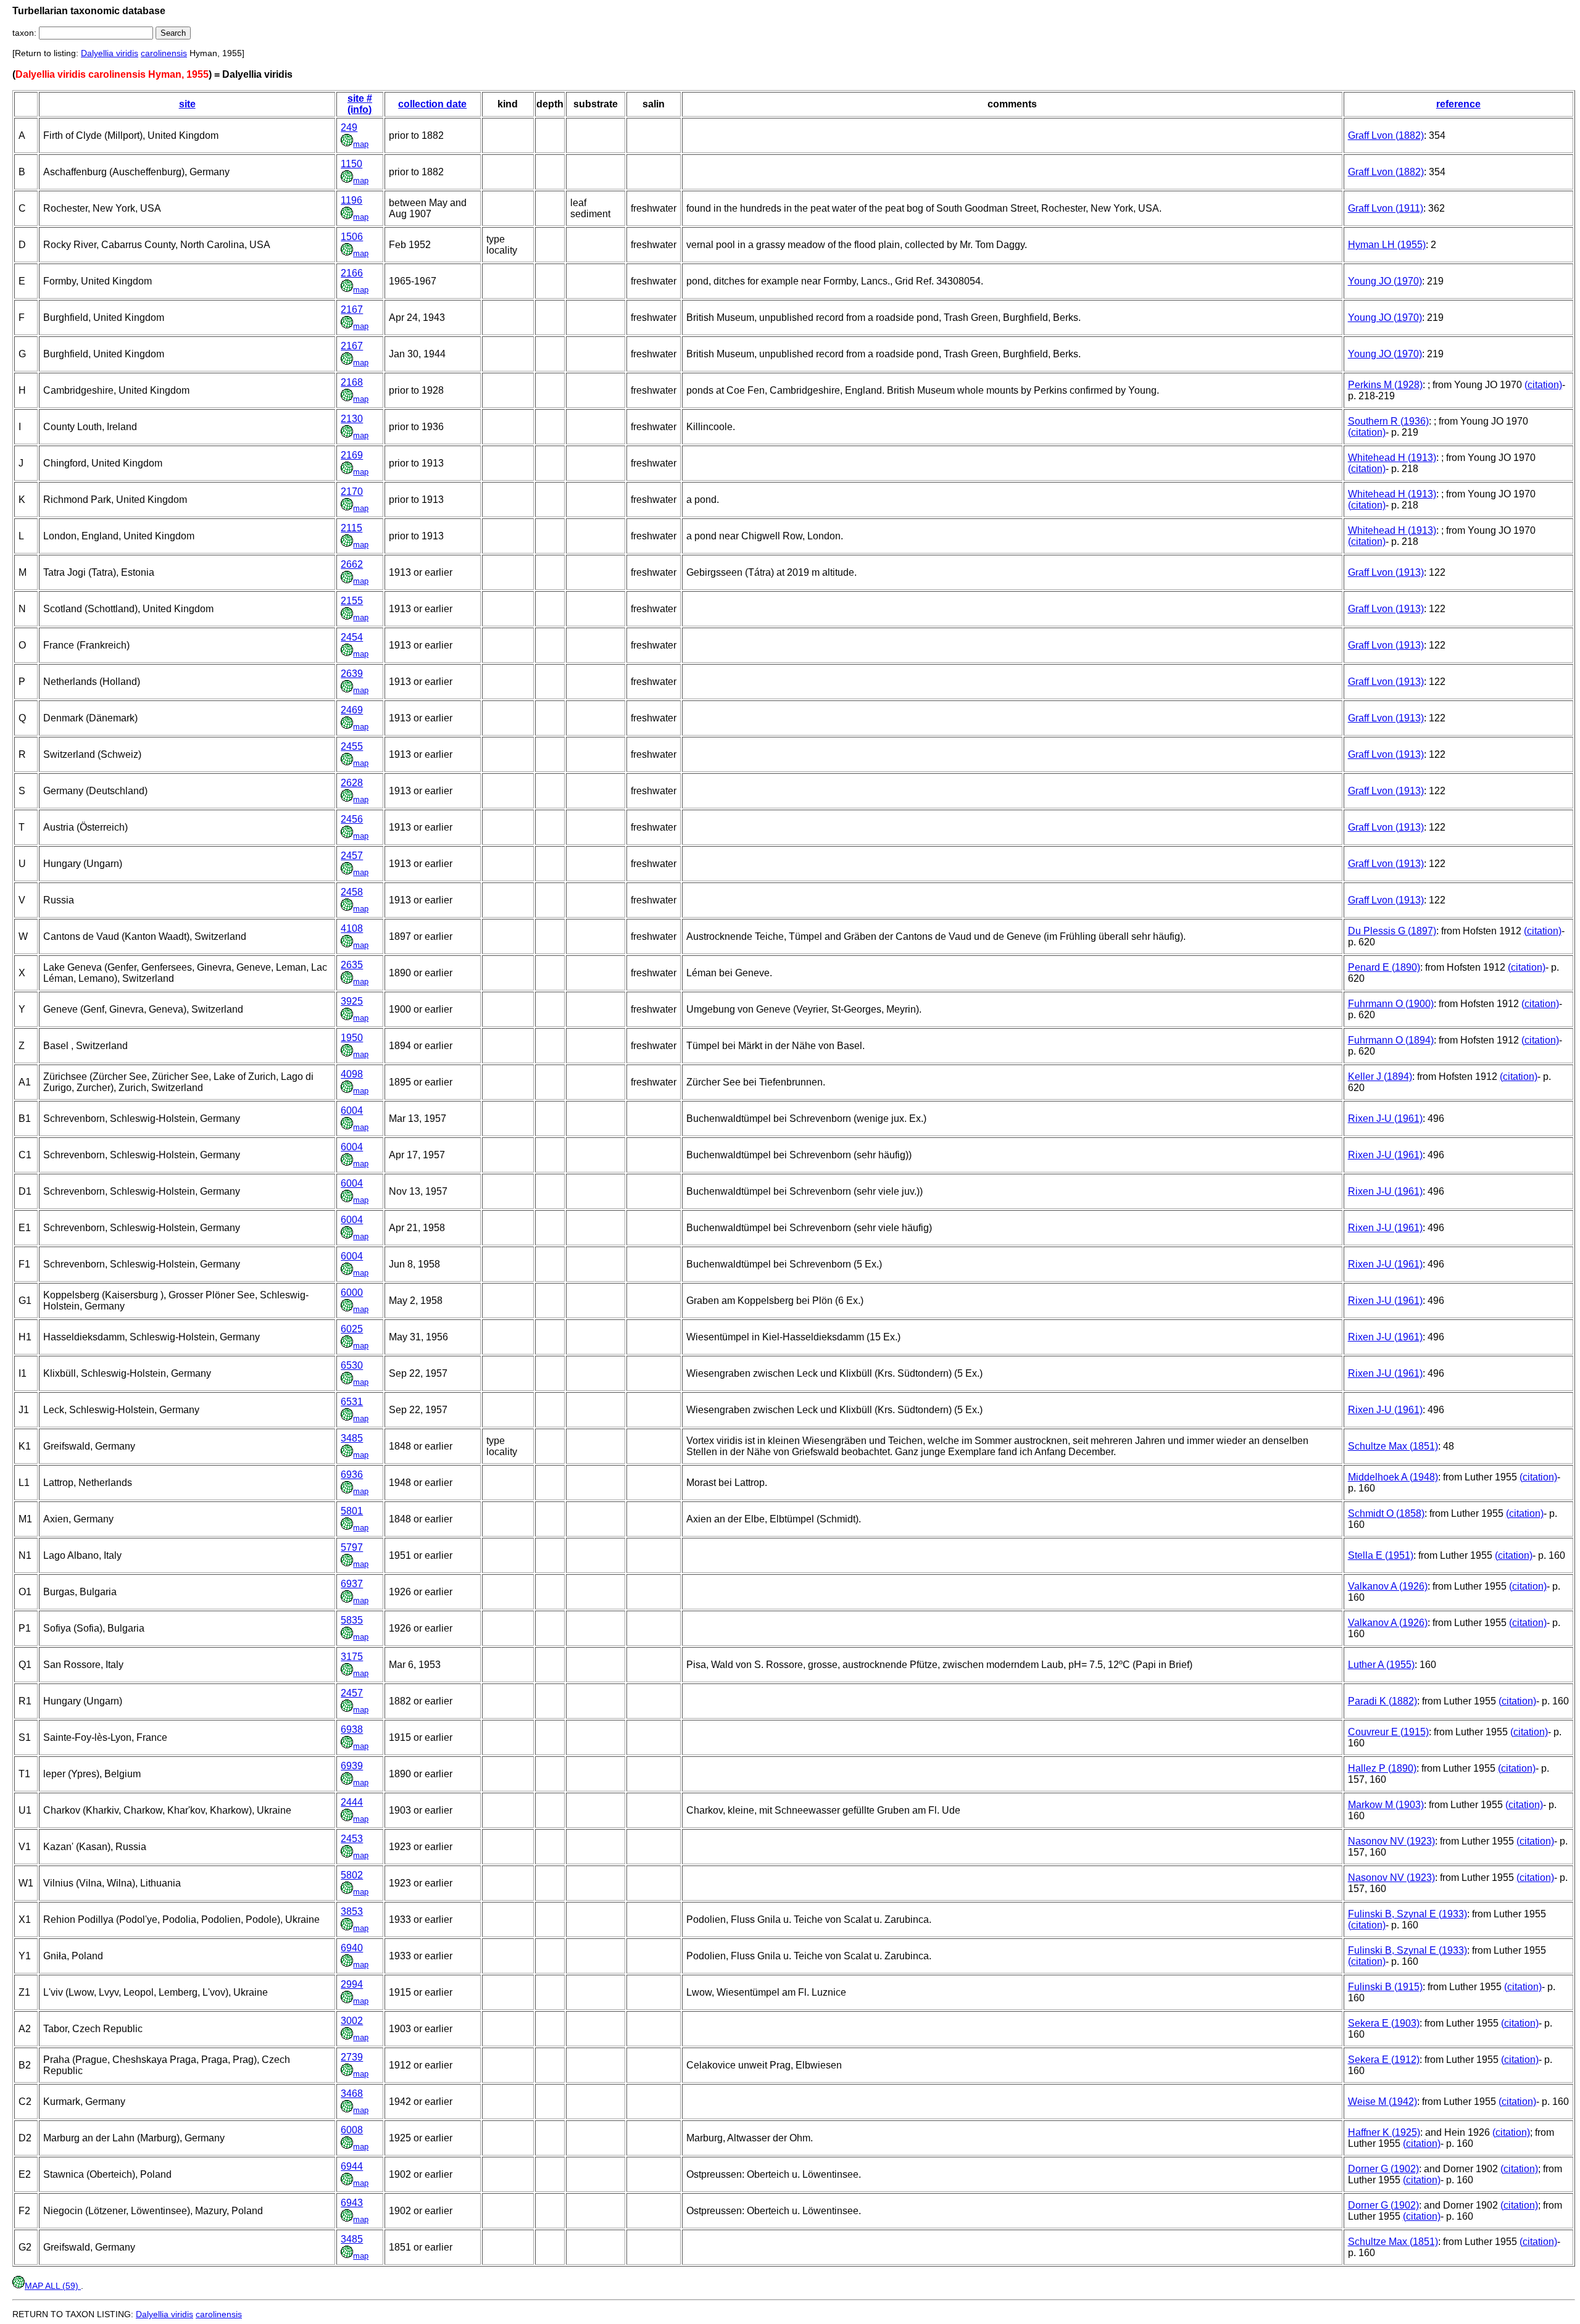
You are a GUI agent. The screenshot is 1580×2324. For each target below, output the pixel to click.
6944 (352, 2166)
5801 (352, 1511)
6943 (352, 2203)
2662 (352, 564)
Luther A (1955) (1381, 1665)
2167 (352, 309)
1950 (352, 1038)
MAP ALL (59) (53, 2286)
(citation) (1543, 385)
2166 (352, 273)
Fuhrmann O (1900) (1391, 1004)
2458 (352, 892)
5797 (352, 1547)
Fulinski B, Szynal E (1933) (1407, 1914)
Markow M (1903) (1386, 1805)
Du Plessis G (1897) (1392, 931)
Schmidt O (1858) (1386, 1513)
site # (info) (360, 104)
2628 (352, 783)
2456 (352, 819)
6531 (352, 1402)
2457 (352, 856)
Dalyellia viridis (110, 53)
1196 (351, 200)
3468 (352, 2094)
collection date (432, 104)
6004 (352, 1110)
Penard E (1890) (1384, 967)
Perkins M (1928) (1385, 385)
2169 (352, 455)
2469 (352, 710)
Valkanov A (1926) (1388, 1586)
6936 (352, 1475)
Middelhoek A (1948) (1393, 1477)
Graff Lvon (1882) (1386, 135)
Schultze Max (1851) (1393, 1446)
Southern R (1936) (1388, 421)
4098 (352, 1074)
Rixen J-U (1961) (1385, 1118)
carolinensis (164, 53)
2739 (352, 2057)
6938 (352, 1729)
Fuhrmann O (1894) (1391, 1040)
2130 (352, 419)
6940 (352, 1948)
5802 (352, 1875)
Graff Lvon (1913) (1386, 572)
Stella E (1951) (1381, 1555)
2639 (352, 674)
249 (349, 127)
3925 (352, 1001)
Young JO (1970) (1385, 281)
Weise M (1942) (1382, 2102)
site (187, 104)
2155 (352, 601)
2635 (352, 965)
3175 (352, 1657)
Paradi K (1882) (1382, 1701)
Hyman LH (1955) (1387, 245)
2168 (352, 382)
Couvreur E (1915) (1388, 1732)
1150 (351, 164)
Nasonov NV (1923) (1391, 1841)
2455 (352, 746)
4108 (352, 928)
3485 (352, 1438)
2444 (352, 1802)
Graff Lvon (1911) (1386, 208)
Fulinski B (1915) (1385, 1987)
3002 (352, 2021)
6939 (352, 1766)
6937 (352, 1584)
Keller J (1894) (1380, 1077)
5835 (352, 1620)
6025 (352, 1329)
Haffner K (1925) (1384, 2132)
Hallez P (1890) (1382, 1768)
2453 (352, 1839)
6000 (352, 1293)
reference (1458, 104)
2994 (352, 1984)
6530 (352, 1365)
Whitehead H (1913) (1392, 458)
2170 (352, 492)
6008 (352, 2130)
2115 (351, 528)
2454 (352, 637)
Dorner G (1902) (1383, 2169)
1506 (352, 237)
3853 (352, 1911)
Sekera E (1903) (1384, 2023)
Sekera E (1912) (1384, 2060)
